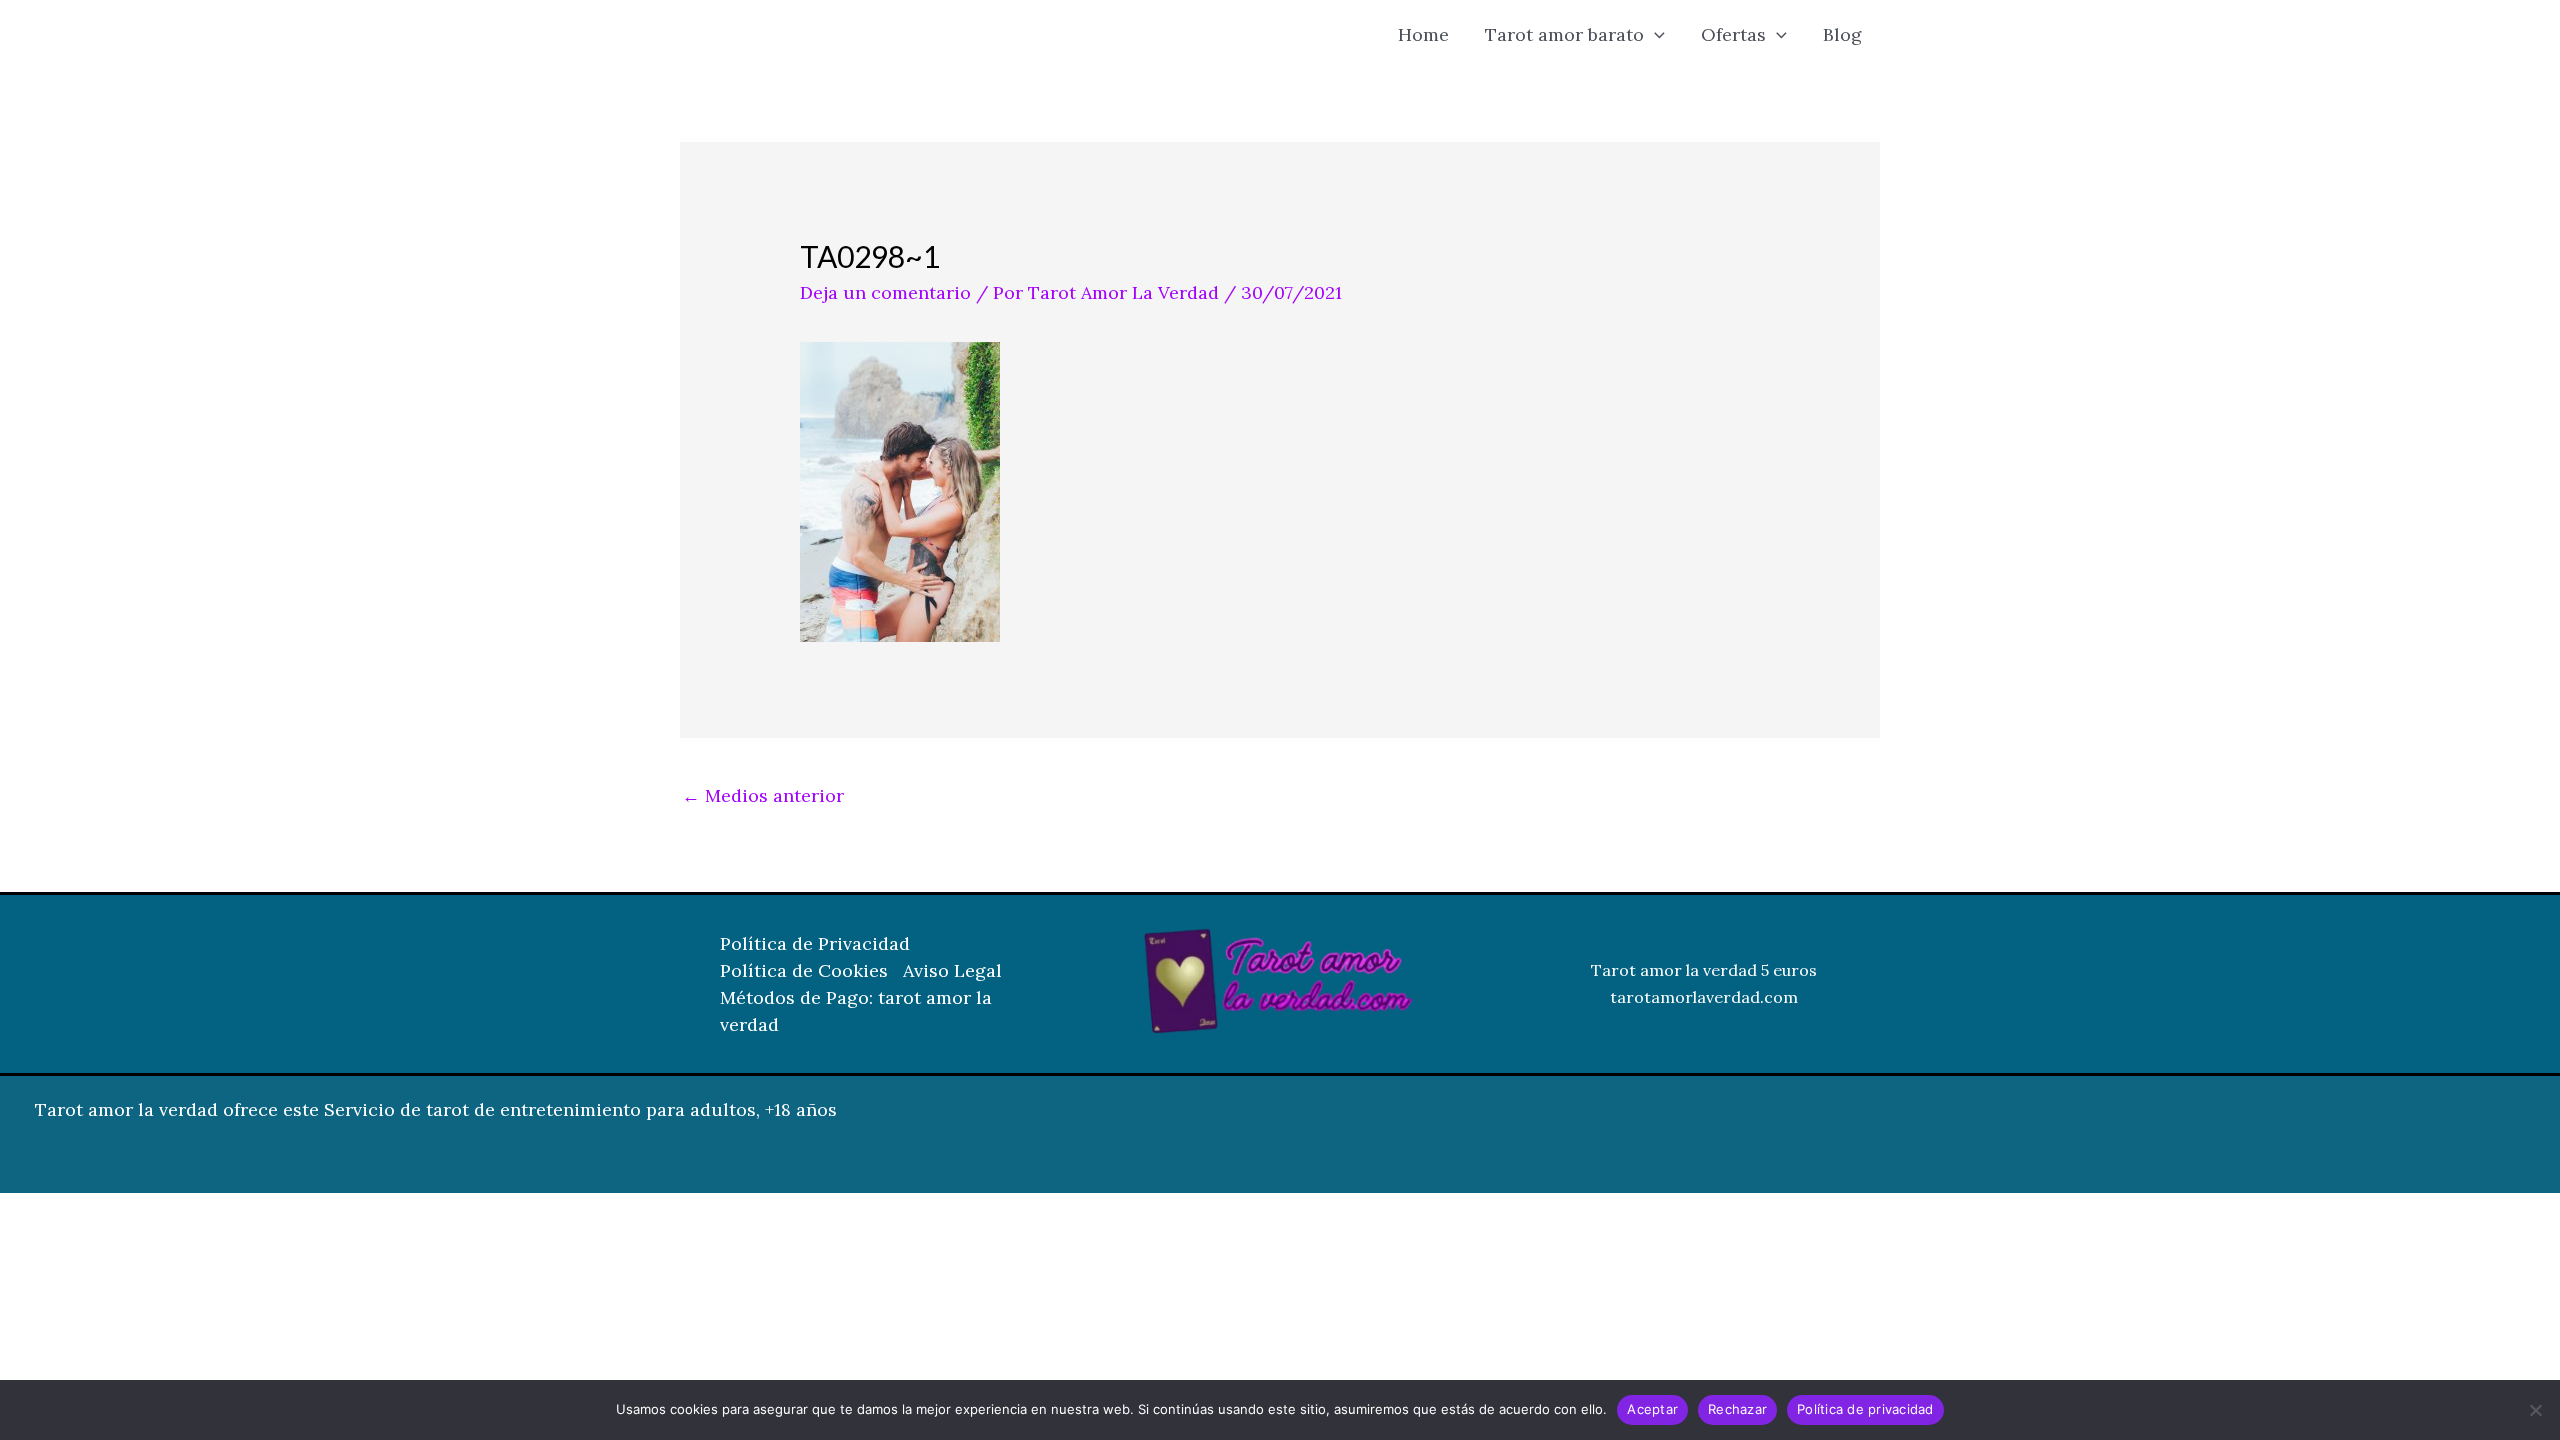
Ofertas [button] (1733, 34)
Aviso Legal (952, 970)
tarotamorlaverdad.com (1704, 997)
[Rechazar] (2535, 1410)
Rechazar (1737, 1409)
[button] (1654, 35)
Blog (1842, 34)
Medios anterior (763, 795)
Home (1423, 34)
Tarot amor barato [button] (1564, 34)
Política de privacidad (1865, 1409)
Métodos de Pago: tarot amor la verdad (856, 1011)
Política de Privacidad (815, 943)
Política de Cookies (804, 970)
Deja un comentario (885, 292)
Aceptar (1652, 1409)
